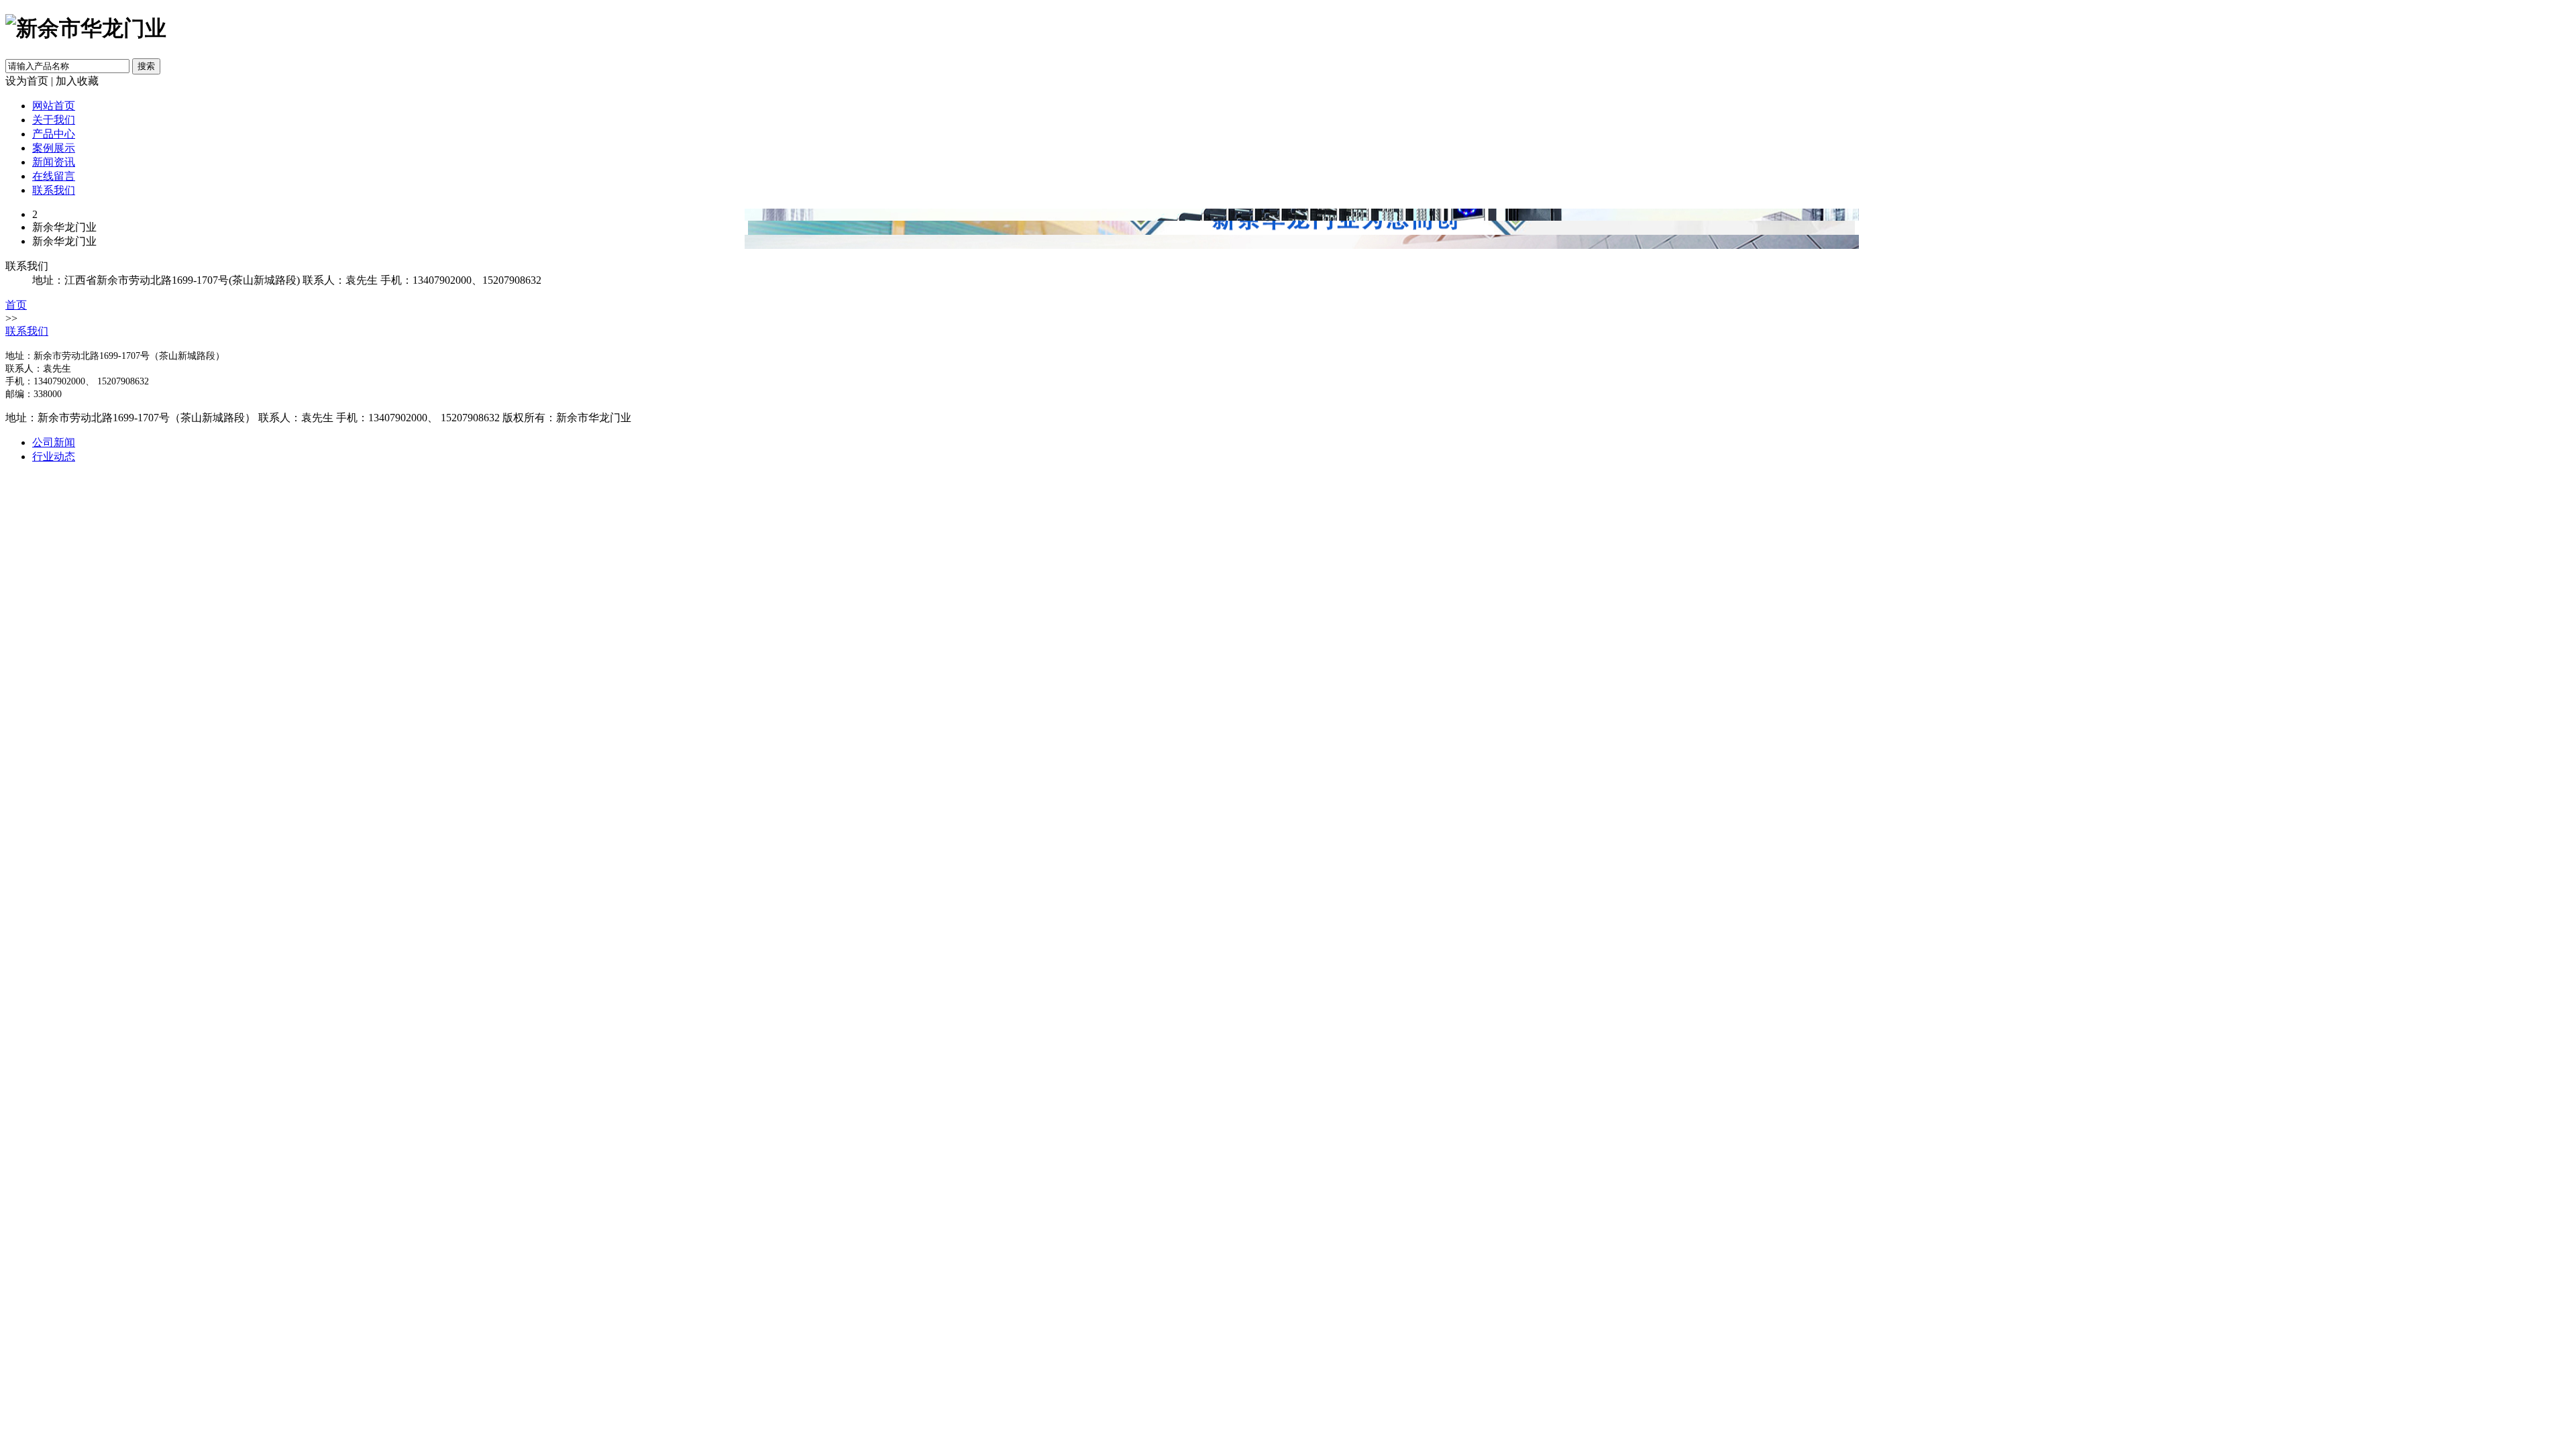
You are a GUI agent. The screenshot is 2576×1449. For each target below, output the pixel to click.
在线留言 (54, 176)
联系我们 (54, 190)
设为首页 (27, 81)
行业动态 (54, 457)
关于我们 (54, 120)
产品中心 (54, 134)
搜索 (146, 66)
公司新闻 (54, 442)
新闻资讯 (54, 162)
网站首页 (54, 106)
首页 (16, 305)
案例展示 (54, 148)
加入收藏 (77, 81)
